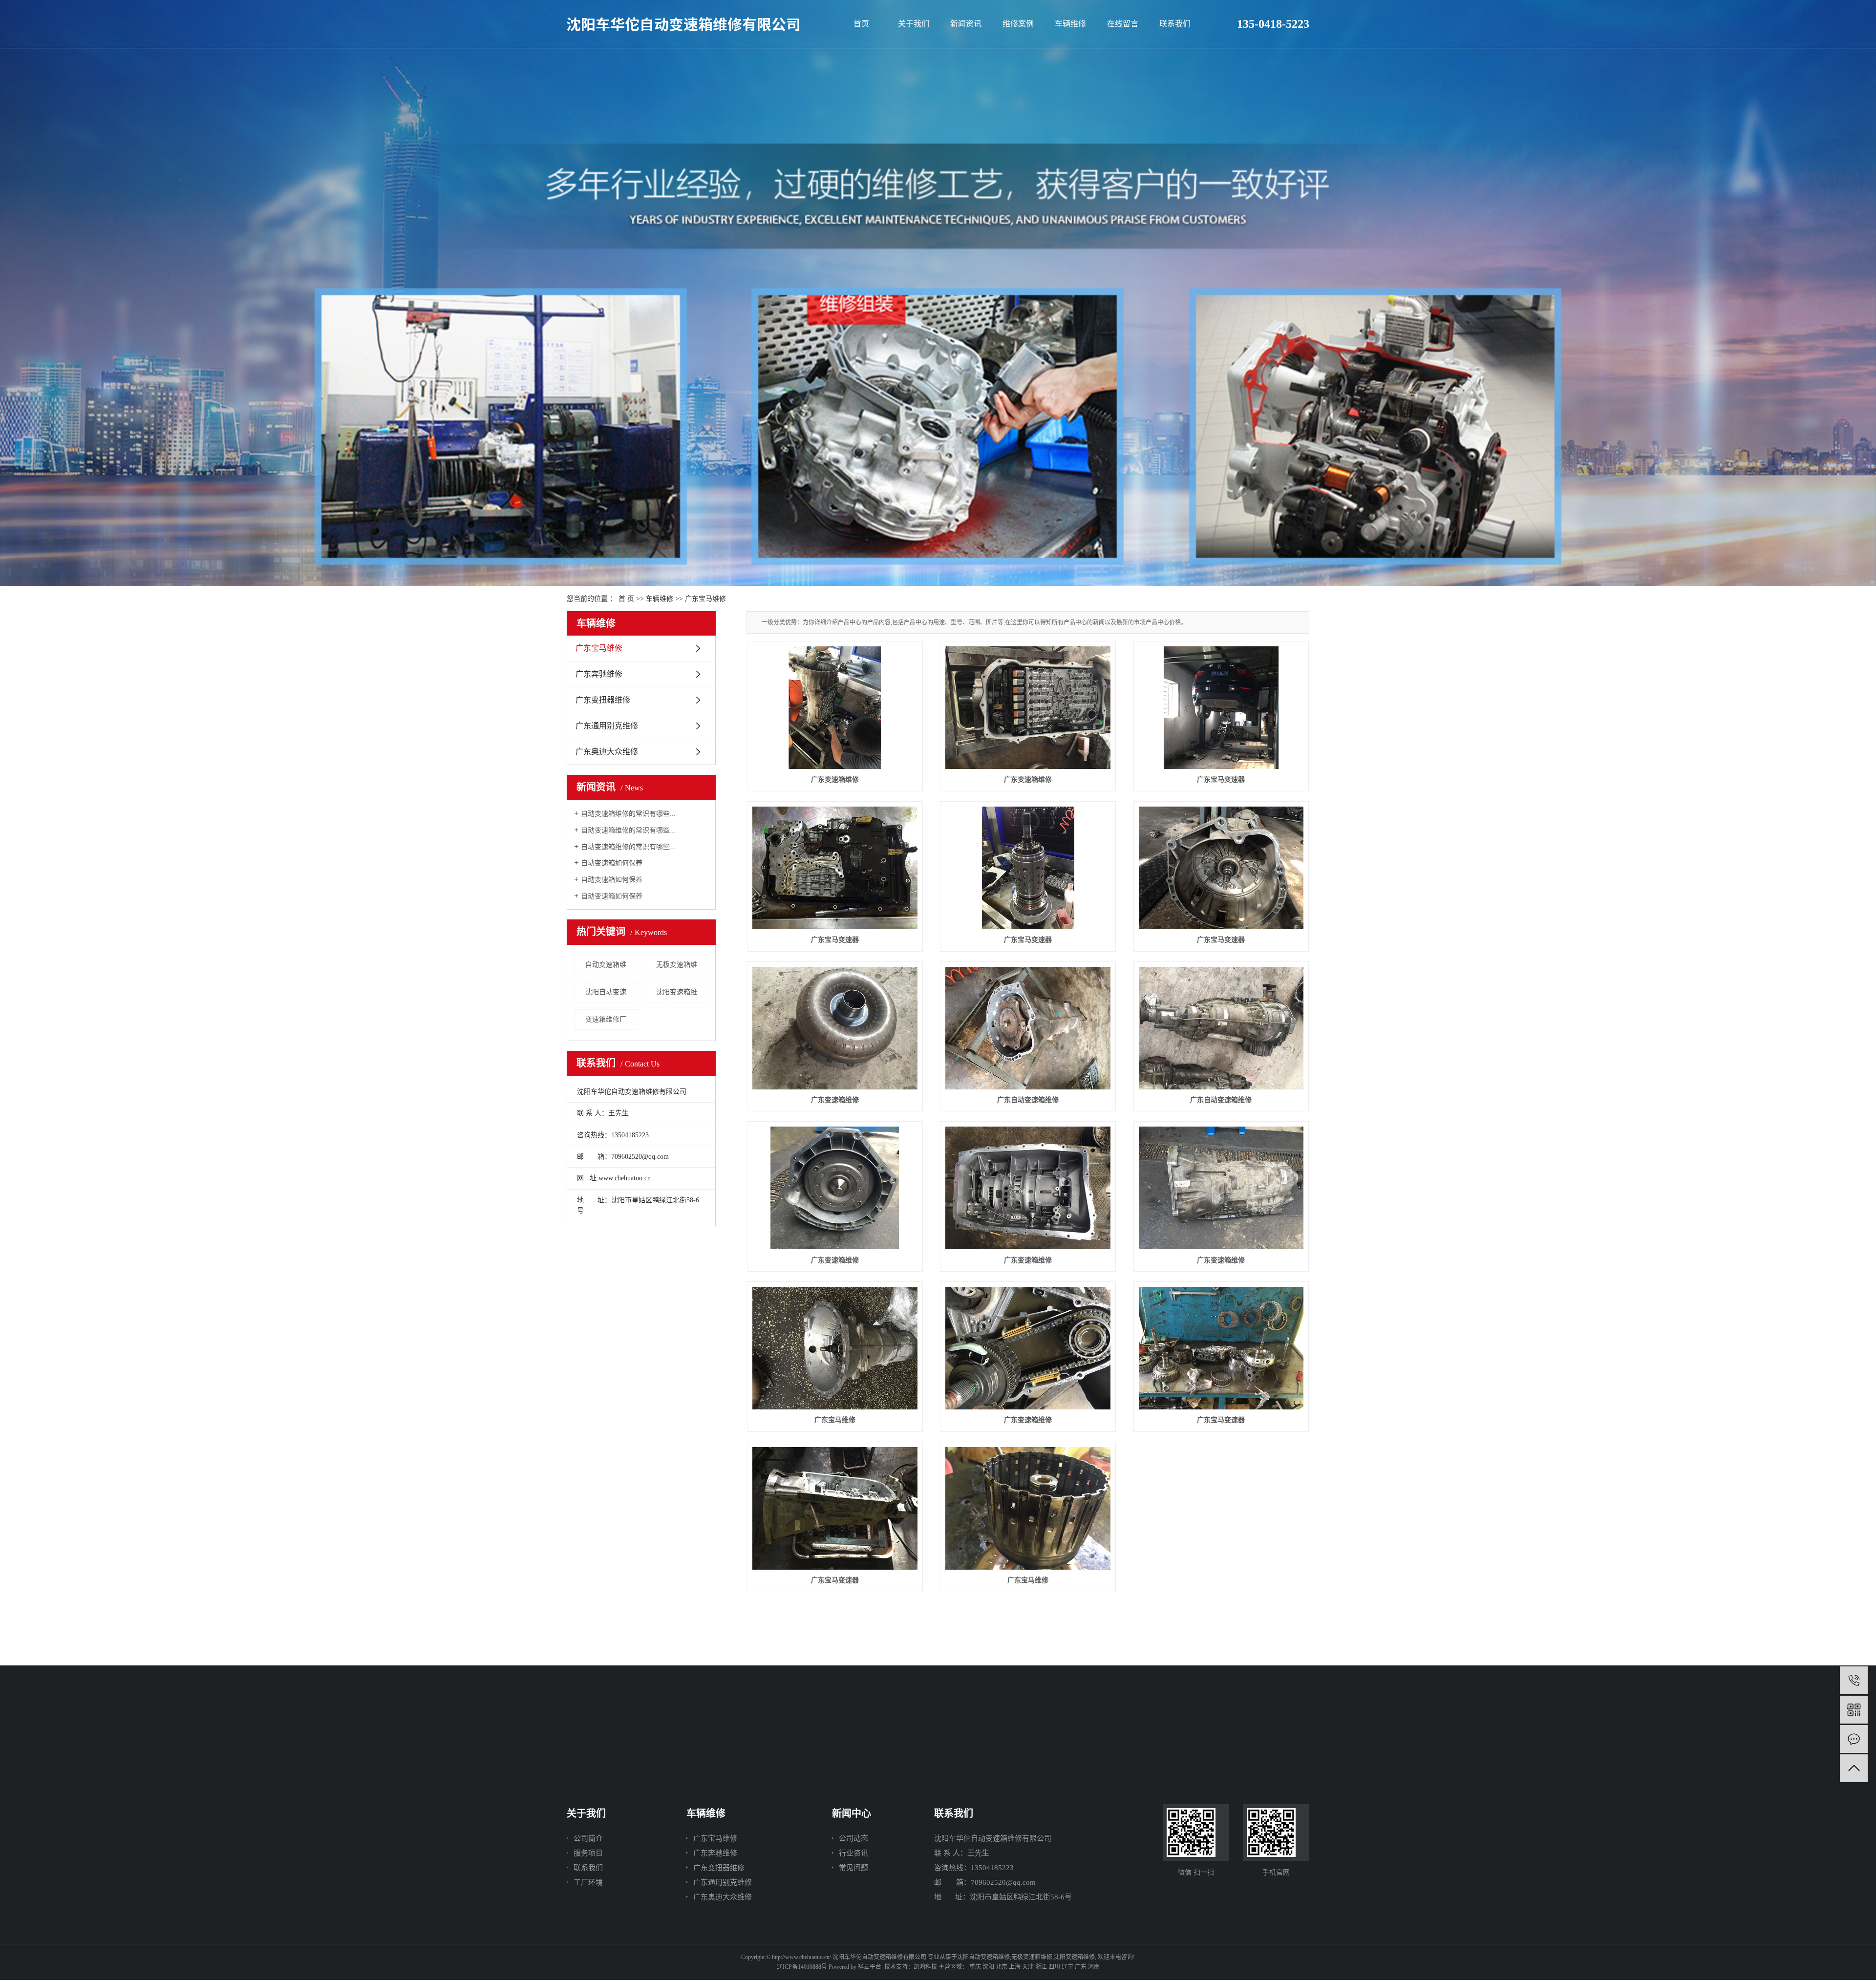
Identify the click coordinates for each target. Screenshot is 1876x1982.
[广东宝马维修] (835, 1348)
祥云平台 (870, 1967)
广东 (1081, 1967)
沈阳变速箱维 (677, 992)
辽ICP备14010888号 (802, 1967)
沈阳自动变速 (606, 992)
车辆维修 (1070, 24)
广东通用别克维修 (607, 726)
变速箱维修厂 (606, 1019)
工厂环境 (588, 1882)
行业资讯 (853, 1853)
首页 (861, 24)
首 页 (626, 599)
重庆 (975, 1967)
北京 (1002, 1967)
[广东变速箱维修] (835, 708)
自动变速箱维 (606, 965)
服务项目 (588, 1853)
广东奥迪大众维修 (607, 752)
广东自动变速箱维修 (1028, 1100)
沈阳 (988, 1967)
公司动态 (853, 1838)
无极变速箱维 (677, 965)
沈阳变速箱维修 (1074, 1957)
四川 (1054, 1967)
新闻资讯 (966, 24)
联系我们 (1175, 24)
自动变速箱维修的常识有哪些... (628, 814)
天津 (1028, 1967)
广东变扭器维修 (603, 700)
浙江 (1041, 1967)
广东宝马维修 (705, 599)
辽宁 (1067, 1967)
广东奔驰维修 (599, 674)
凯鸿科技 (925, 1967)
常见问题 (853, 1868)
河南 (1094, 1967)
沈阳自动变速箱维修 (983, 1957)
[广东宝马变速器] (1221, 708)
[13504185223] (1854, 1680)
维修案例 (1018, 24)
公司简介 (588, 1838)
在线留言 (1123, 24)
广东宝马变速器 (1221, 779)
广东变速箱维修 (835, 779)
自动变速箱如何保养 (612, 863)
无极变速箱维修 (1032, 1957)
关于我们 (914, 24)
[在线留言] (1854, 1739)
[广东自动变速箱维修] (1028, 1028)
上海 (1015, 1967)
